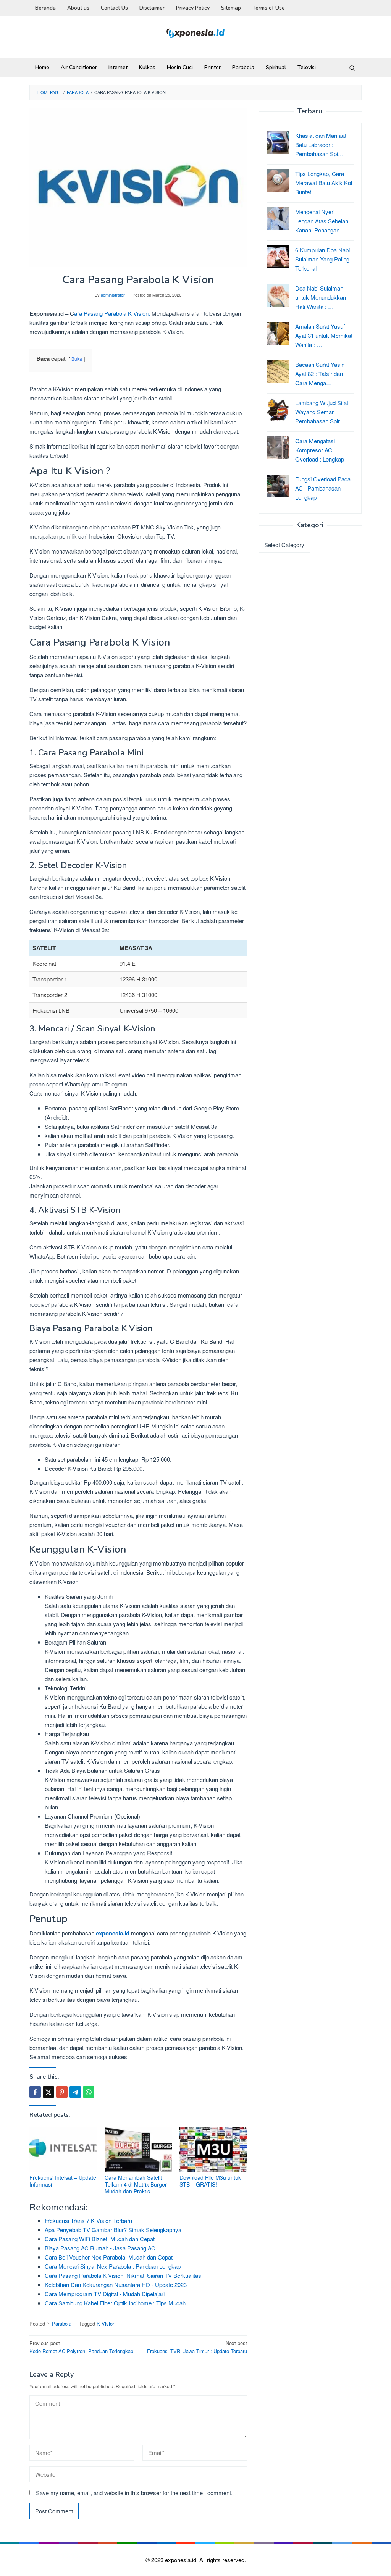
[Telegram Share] (75, 2092)
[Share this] (35, 2092)
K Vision (106, 2323)
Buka (77, 359)
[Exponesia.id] (196, 32)
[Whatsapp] (89, 2092)
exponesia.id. (182, 2560)
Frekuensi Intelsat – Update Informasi (63, 2181)
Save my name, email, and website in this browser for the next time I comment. (134, 2493)
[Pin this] (62, 2092)
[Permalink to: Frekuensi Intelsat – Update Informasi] (63, 2149)
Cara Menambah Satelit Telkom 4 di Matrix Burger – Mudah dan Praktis (138, 2184)
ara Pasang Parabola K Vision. (112, 313)
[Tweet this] (48, 2092)
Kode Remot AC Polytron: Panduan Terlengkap (81, 2347)
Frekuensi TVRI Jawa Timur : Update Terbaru (197, 2347)
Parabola (62, 2323)
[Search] (352, 68)
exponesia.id (113, 1933)
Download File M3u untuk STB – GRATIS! (210, 2181)
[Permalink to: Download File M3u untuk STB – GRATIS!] (213, 2149)
